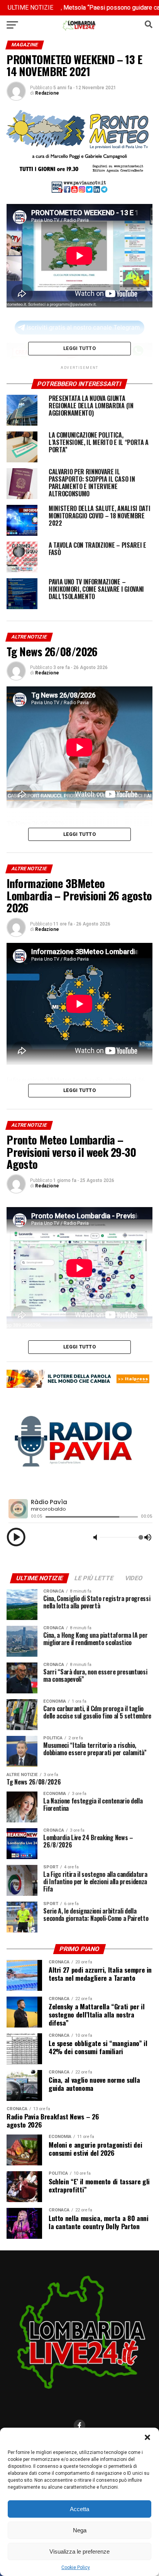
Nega (80, 2530)
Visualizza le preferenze (79, 2551)
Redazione (47, 93)
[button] (147, 2437)
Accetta (79, 2509)
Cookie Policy (76, 2568)
